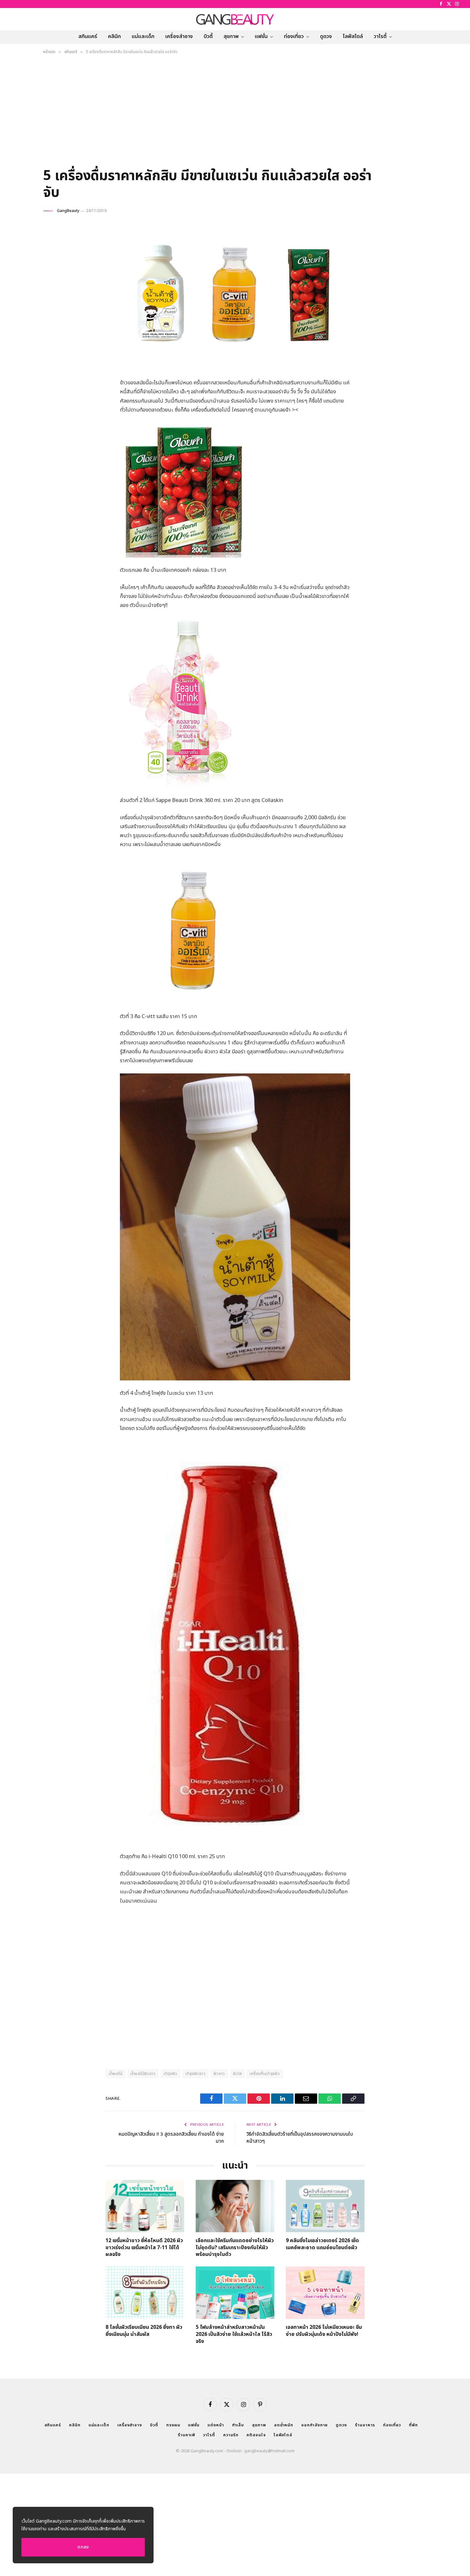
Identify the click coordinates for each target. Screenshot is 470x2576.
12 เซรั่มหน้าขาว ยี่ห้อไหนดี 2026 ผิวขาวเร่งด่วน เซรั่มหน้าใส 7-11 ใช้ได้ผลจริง (144, 2248)
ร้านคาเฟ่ (186, 2435)
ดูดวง (326, 36)
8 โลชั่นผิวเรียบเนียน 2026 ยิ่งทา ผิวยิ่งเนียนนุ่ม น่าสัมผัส (144, 2331)
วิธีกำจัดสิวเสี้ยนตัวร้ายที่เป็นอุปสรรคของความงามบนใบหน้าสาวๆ (300, 2138)
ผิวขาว (219, 2074)
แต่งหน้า (216, 2425)
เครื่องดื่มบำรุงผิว (265, 2074)
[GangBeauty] (235, 19)
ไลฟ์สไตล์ (353, 36)
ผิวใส (238, 2074)
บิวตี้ (208, 36)
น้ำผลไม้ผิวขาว (143, 2074)
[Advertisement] (235, 113)
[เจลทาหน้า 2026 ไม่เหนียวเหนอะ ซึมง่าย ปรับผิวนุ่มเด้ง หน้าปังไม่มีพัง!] (325, 2293)
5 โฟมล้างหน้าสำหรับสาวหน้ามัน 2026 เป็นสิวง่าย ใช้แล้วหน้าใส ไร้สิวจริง (234, 2334)
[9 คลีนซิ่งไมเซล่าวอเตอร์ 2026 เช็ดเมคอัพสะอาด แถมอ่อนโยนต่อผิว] (325, 2206)
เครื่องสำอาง (179, 36)
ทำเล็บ (238, 2425)
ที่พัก (413, 2425)
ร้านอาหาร (365, 2425)
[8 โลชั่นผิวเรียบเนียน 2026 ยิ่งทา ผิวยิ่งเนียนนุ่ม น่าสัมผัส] (145, 2293)
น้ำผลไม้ (116, 2074)
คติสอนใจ (256, 2435)
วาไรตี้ (380, 36)
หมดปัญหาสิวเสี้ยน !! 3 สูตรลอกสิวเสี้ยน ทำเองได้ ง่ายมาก (171, 2138)
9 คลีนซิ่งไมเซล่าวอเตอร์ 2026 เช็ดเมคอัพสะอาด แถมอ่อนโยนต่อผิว (322, 2244)
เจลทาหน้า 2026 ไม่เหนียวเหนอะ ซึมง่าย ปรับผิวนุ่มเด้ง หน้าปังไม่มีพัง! (324, 2331)
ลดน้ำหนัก (284, 2425)
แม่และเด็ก (143, 36)
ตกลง (83, 2547)
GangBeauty (68, 211)
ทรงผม (173, 2425)
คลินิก (114, 36)
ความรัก (231, 2435)
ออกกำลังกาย (314, 2425)
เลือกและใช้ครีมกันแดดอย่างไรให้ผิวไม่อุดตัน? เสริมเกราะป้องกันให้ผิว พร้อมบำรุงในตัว (235, 2248)
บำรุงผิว (171, 2074)
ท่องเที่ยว (294, 36)
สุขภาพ (231, 36)
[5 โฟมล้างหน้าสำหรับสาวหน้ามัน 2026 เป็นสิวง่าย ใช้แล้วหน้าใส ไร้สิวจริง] (235, 2293)
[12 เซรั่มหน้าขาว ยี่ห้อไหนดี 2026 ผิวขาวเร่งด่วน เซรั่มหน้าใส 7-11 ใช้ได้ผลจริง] (145, 2206)
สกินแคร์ (88, 36)
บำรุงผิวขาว (196, 2074)
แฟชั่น (261, 36)
